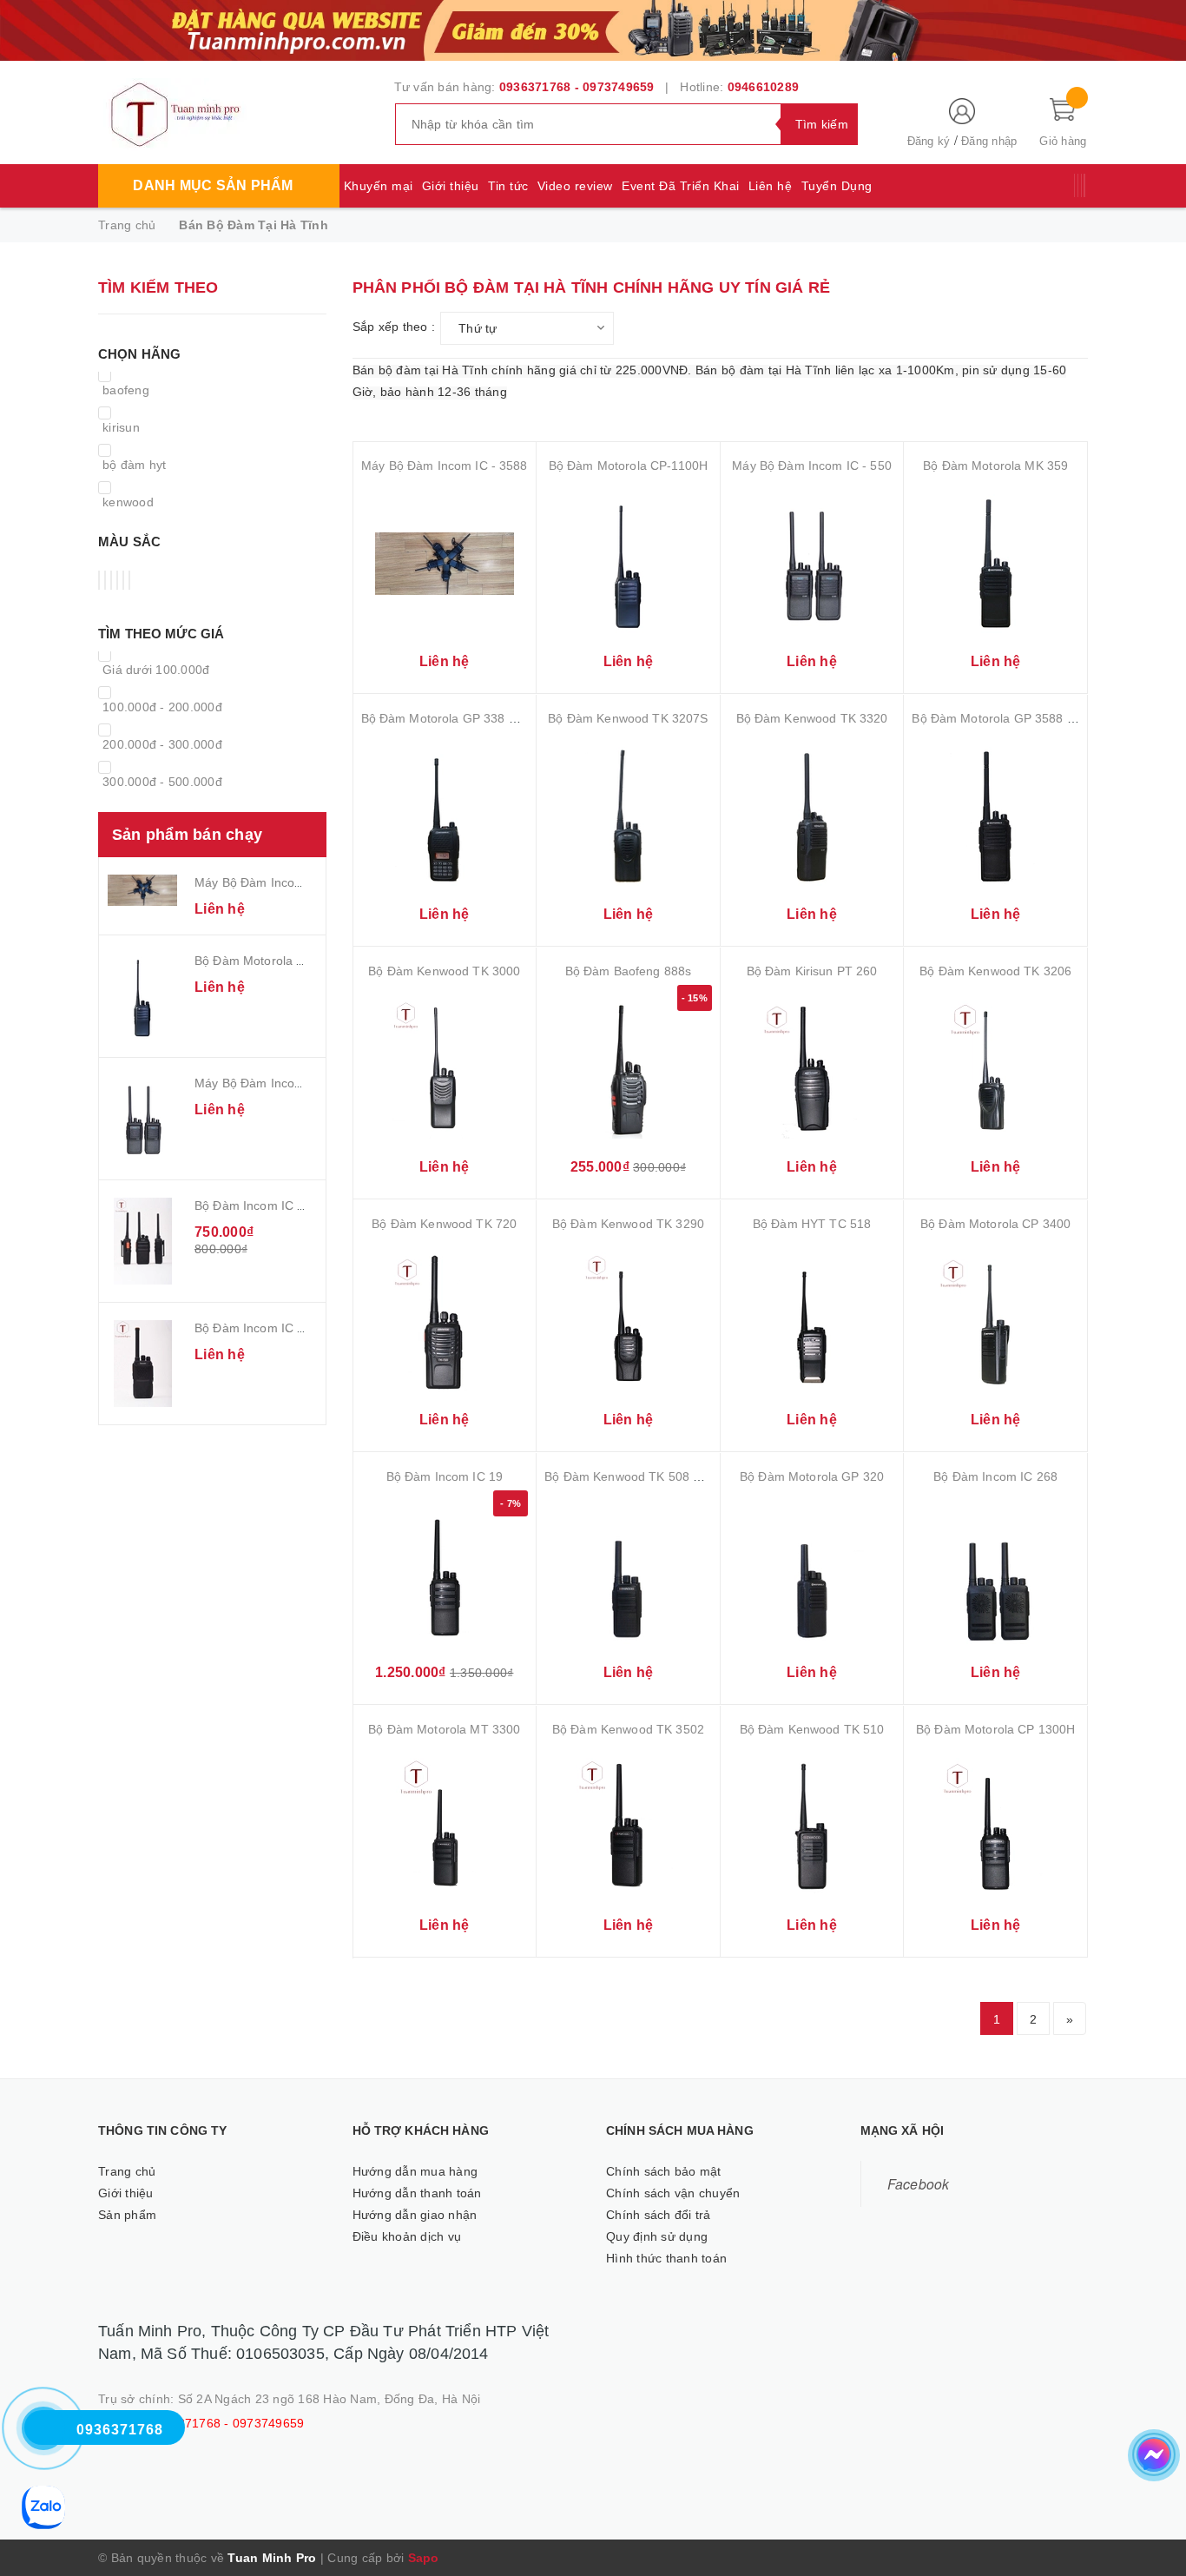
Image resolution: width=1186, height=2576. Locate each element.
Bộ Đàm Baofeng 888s (629, 971)
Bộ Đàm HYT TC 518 (812, 1224)
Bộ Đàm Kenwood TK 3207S (628, 718)
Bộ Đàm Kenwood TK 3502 (628, 1729)
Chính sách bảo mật (664, 2171)
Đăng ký (929, 141)
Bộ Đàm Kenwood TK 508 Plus (631, 1476)
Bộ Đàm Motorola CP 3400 (995, 1224)
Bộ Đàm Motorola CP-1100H (274, 961)
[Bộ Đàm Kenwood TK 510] (812, 1827)
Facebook (919, 2183)
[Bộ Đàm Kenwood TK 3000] (445, 1069)
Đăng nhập (989, 141)
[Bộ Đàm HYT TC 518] (812, 1321)
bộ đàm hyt (135, 465)
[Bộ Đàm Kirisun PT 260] (812, 1069)
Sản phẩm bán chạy (187, 835)
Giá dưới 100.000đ (156, 670)
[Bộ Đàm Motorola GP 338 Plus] (445, 816)
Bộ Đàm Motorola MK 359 (995, 466)
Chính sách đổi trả (659, 2215)
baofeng (126, 390)
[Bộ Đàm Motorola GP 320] (812, 1574)
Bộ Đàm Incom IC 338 (257, 1328)
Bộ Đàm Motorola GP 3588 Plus (1001, 718)
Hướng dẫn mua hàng (415, 2171)
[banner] (593, 29)
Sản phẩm (127, 2215)
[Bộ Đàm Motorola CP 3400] (995, 1321)
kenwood (128, 502)
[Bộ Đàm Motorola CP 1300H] (995, 1827)
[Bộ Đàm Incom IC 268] (995, 1574)
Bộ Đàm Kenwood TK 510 (812, 1729)
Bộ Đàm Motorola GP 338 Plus (447, 718)
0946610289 (764, 87)
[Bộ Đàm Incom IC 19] (445, 1574)
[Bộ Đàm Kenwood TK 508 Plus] (628, 1574)
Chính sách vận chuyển (673, 2193)
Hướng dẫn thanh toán (417, 2193)
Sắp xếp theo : (394, 327)
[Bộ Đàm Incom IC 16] (142, 1241)
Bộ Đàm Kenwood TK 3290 (628, 1224)
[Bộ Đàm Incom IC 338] (142, 1364)
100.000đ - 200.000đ (162, 707)
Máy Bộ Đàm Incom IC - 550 (274, 1083)
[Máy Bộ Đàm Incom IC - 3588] (142, 890)
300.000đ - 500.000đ (162, 782)
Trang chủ (127, 2171)
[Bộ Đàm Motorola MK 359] (995, 563)
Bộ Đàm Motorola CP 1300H (995, 1729)
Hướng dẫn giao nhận (415, 2215)
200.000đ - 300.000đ (162, 744)
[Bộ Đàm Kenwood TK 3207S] (628, 816)
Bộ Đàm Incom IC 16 (253, 1205)
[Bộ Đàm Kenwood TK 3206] (995, 1069)
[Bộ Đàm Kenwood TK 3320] (812, 816)
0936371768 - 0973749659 (577, 87)
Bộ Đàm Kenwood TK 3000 (444, 971)
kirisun (121, 427)
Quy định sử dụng (657, 2236)
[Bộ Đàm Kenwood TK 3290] (628, 1321)
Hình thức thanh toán (666, 2258)
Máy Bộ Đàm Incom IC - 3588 (278, 882)
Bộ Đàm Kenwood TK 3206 (995, 971)
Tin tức (508, 186)
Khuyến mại (379, 186)
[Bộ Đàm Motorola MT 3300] (445, 1827)
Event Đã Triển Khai (681, 186)
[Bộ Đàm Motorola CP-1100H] (142, 996)
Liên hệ (771, 186)
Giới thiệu (451, 186)
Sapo (424, 2558)
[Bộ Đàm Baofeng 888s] (628, 1069)
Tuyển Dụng (837, 186)
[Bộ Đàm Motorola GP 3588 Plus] (995, 816)
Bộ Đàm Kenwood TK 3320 (812, 718)
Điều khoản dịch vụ (407, 2236)
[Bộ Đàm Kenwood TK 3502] (628, 1827)
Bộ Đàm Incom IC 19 (445, 1476)
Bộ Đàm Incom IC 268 (995, 1476)
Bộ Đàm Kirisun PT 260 (812, 971)
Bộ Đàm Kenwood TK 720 (444, 1224)
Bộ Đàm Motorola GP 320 (812, 1476)
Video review (575, 186)
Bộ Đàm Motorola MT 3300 (444, 1729)
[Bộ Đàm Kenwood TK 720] (445, 1321)
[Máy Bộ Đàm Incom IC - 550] (142, 1119)
